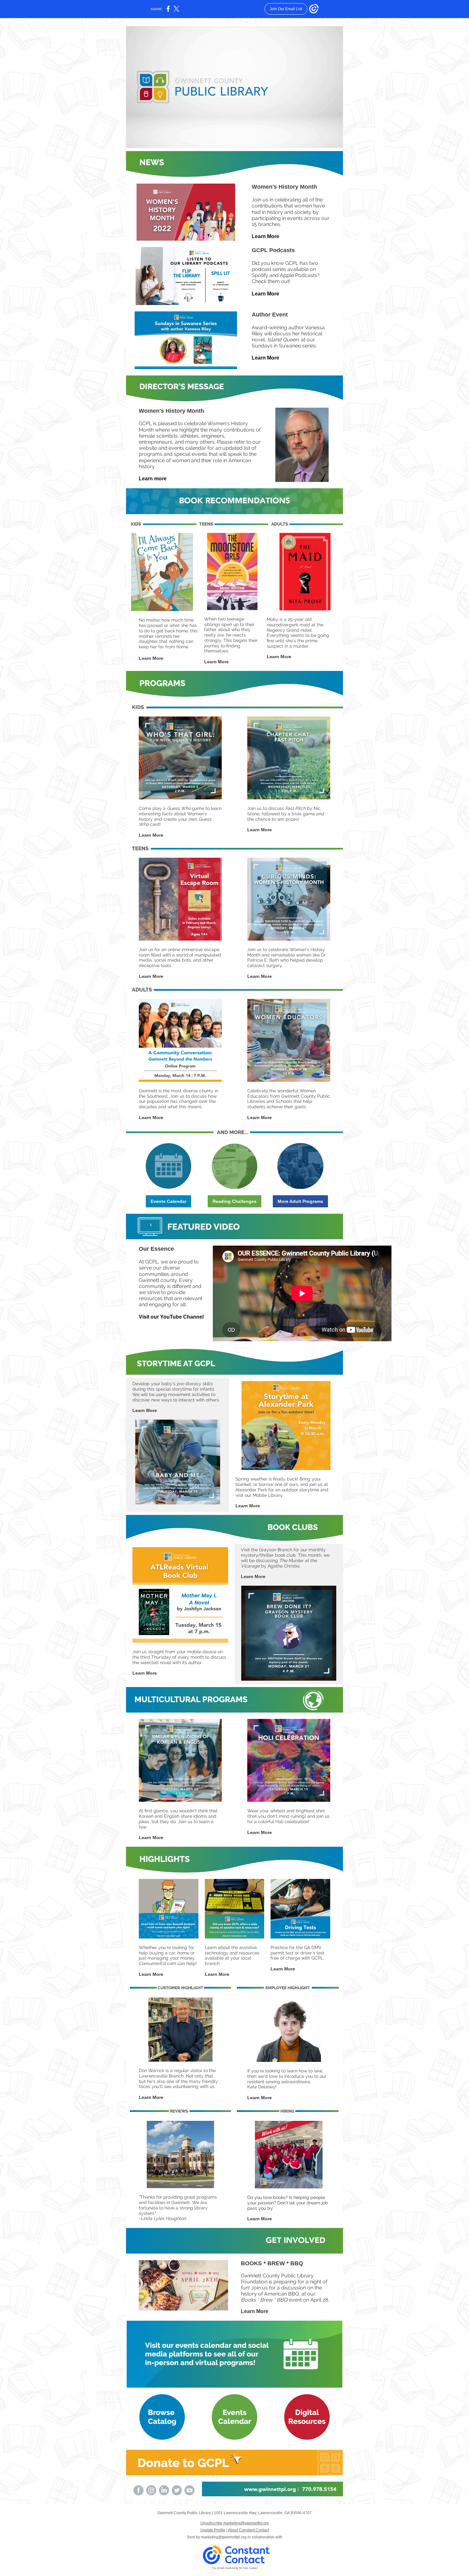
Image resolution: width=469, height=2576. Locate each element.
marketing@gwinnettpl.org (224, 2537)
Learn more (153, 479)
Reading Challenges (234, 1201)
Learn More (265, 236)
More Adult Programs (300, 1201)
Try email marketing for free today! (235, 2568)
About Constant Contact (248, 2530)
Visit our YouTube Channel (171, 1317)
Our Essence (156, 1249)
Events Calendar (168, 1201)
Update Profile (213, 2530)
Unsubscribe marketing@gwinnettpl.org (235, 2523)
